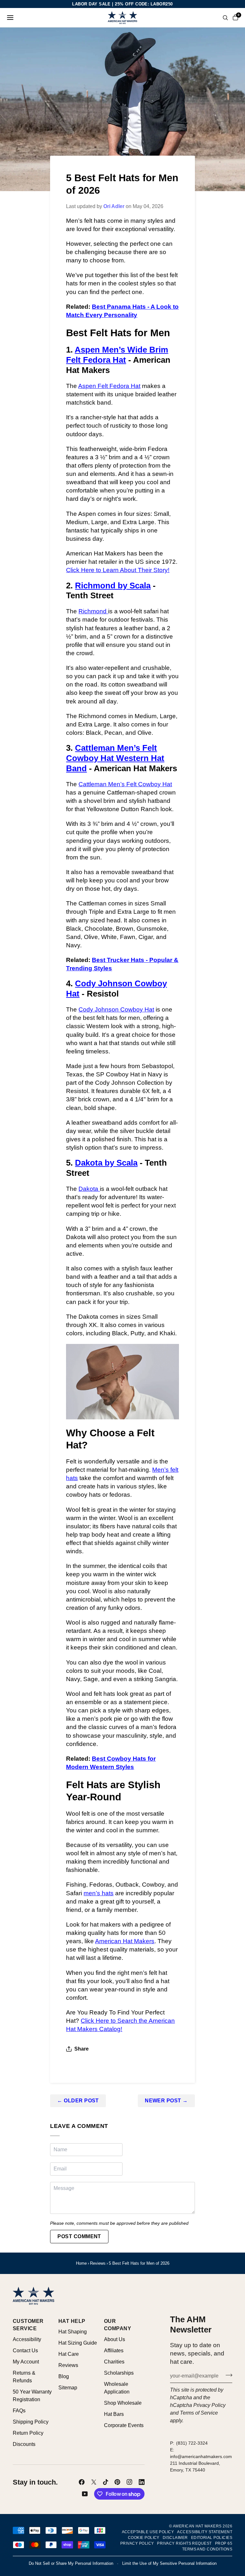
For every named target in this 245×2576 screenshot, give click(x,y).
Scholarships (119, 2373)
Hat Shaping (73, 2332)
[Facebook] (82, 2482)
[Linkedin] (142, 2482)
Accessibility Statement (205, 2532)
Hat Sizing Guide (78, 2343)
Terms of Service (199, 2413)
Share (82, 2049)
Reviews (98, 2263)
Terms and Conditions (207, 2549)
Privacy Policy (209, 2405)
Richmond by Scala (113, 586)
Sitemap (68, 2388)
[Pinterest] (117, 2482)
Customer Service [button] (28, 2325)
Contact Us (25, 2351)
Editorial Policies (212, 2538)
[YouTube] (85, 2494)
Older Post (78, 2101)
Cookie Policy (144, 2538)
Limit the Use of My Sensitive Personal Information (169, 2563)
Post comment (79, 2236)
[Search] (225, 18)
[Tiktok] (106, 2482)
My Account (26, 2362)
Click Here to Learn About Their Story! (118, 570)
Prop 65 (224, 2543)
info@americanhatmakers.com (201, 2456)
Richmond (93, 611)
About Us (115, 2339)
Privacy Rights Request (184, 2543)
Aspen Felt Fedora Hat (109, 386)
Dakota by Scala (106, 1163)
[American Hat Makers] (123, 18)
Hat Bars (114, 2414)
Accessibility (27, 2339)
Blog (64, 2376)
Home (81, 2263)
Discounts (24, 2444)
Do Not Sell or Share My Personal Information (71, 2563)
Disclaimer (175, 2538)
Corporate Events (124, 2425)
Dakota (89, 1189)
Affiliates (114, 2351)
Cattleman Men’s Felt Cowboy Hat (125, 784)
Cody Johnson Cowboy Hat (116, 1009)
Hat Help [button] (72, 2321)
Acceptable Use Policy (148, 2532)
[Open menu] (10, 18)
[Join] (227, 2375)
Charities (114, 2362)
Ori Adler (114, 206)
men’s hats (99, 1893)
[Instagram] (130, 2482)
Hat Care (69, 2354)
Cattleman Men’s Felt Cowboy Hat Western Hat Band (115, 758)
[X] (94, 2482)
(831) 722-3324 (192, 2443)
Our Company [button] (118, 2325)
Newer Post (166, 2101)
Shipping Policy (31, 2422)
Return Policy (28, 2433)
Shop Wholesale (123, 2403)
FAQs (19, 2411)
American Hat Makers (125, 1941)
